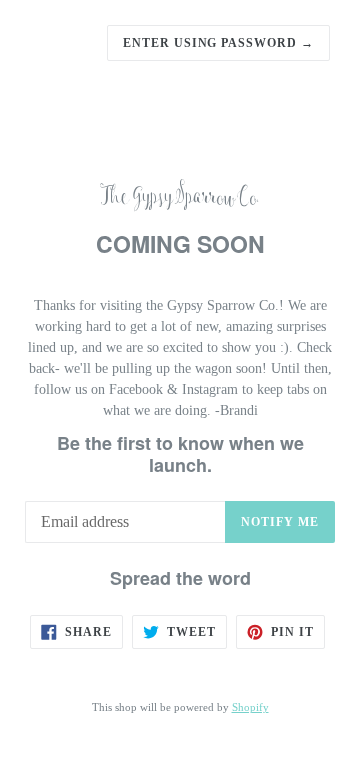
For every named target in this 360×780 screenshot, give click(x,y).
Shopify (250, 707)
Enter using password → (218, 43)
